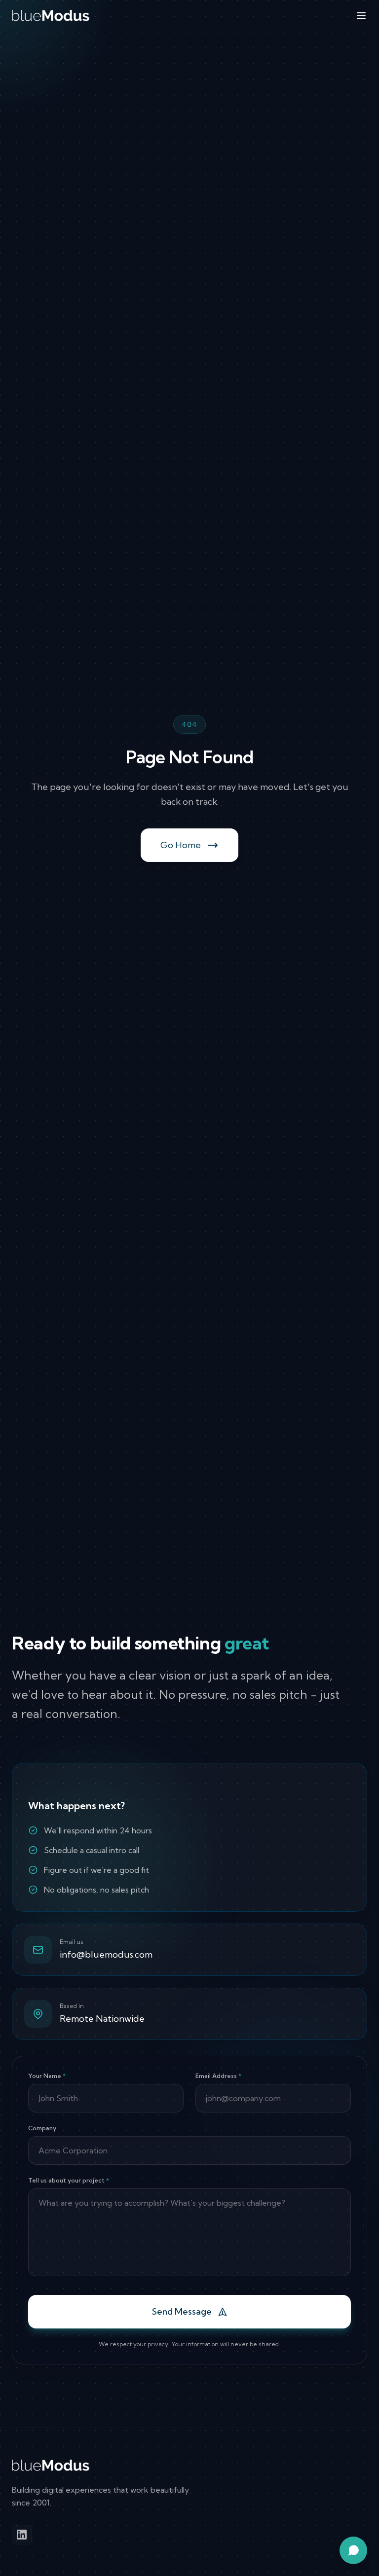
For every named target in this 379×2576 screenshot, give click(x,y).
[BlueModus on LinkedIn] (22, 2535)
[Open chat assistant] (353, 2550)
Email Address (218, 2076)
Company (42, 2128)
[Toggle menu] (361, 16)
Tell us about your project (69, 2180)
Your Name (47, 2076)
